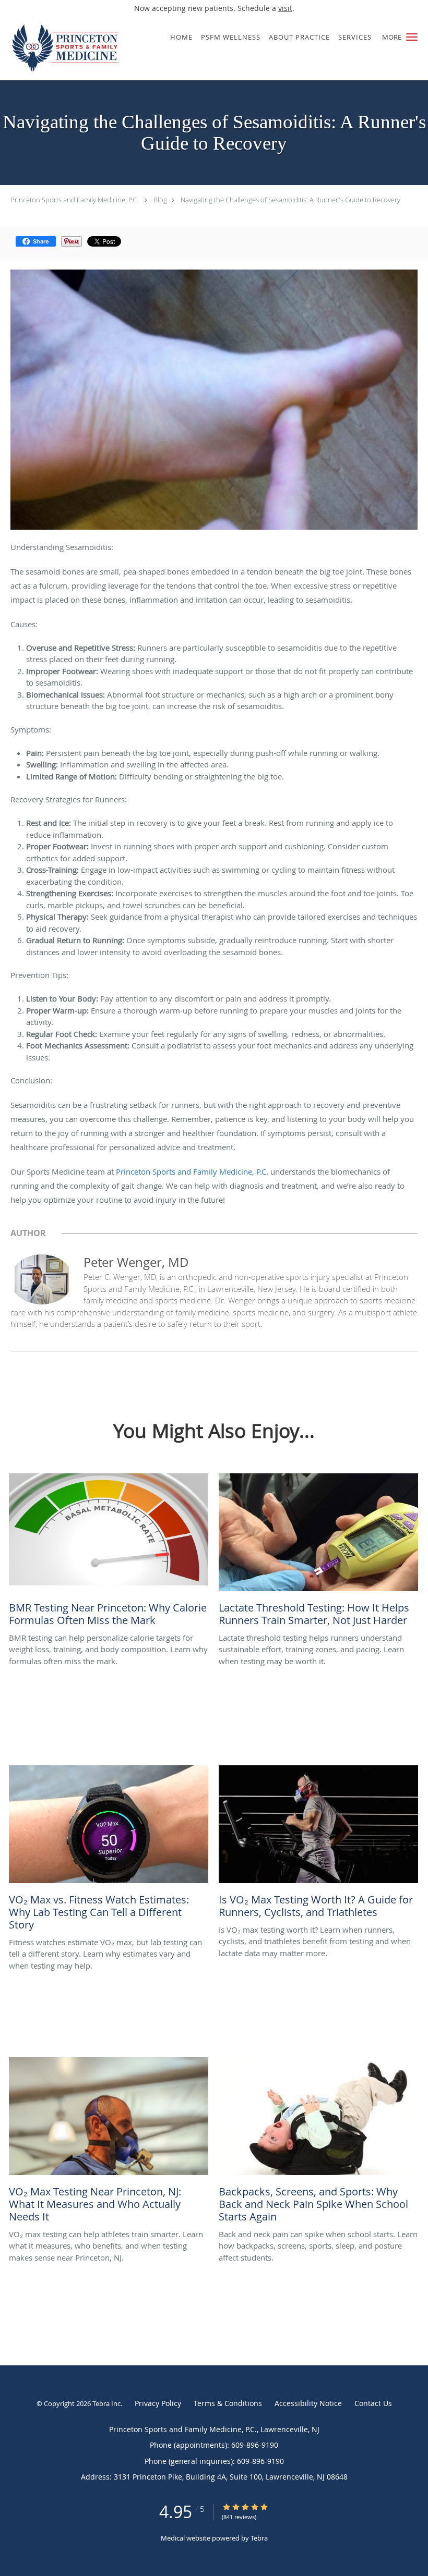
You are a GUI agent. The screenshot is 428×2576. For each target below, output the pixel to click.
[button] (412, 37)
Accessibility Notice (308, 2403)
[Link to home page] (63, 48)
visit (285, 8)
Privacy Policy (158, 2403)
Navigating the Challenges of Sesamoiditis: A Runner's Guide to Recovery (290, 200)
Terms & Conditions (228, 2403)
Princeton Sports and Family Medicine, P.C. (74, 200)
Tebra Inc (106, 2403)
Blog (160, 200)
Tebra (259, 2538)
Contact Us (373, 2403)
